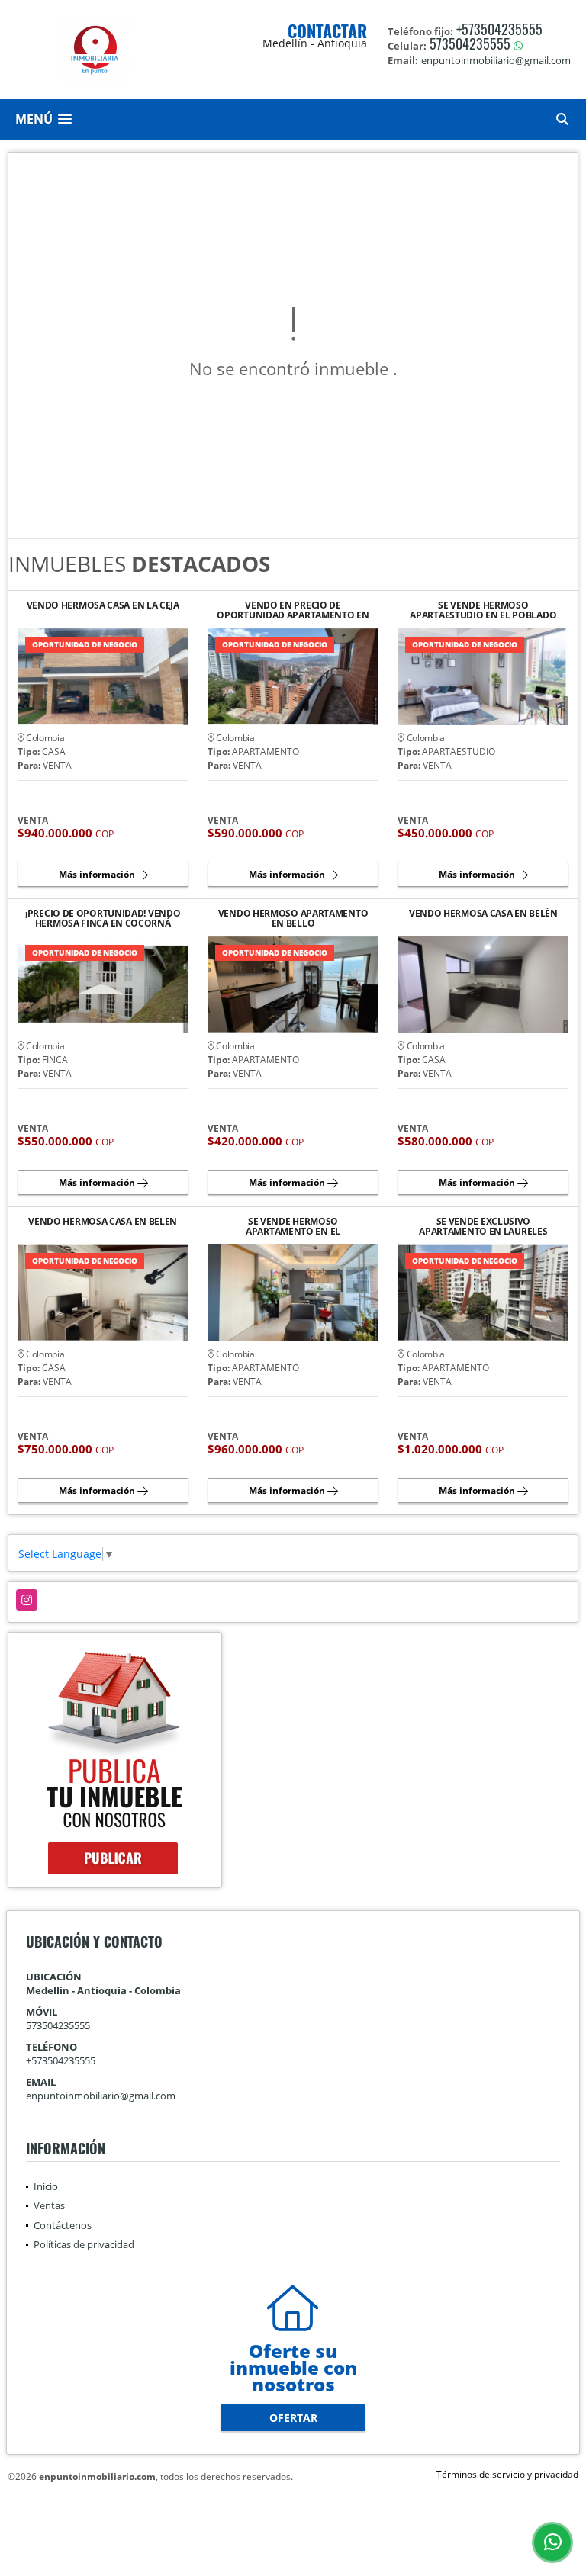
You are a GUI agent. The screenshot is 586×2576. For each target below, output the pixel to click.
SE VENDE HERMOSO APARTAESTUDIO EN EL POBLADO (483, 610)
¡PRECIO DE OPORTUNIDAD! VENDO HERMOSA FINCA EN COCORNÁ (103, 918)
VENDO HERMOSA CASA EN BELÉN (483, 914)
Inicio (46, 2186)
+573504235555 (499, 29)
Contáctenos (63, 2225)
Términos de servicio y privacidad (507, 2474)
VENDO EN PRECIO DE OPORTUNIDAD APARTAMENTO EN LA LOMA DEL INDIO (293, 610)
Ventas (49, 2205)
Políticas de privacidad (84, 2244)
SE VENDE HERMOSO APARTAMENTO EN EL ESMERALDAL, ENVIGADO (293, 1226)
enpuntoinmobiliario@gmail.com (101, 2096)
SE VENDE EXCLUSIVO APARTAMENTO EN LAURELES (483, 1226)
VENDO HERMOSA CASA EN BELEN (103, 1222)
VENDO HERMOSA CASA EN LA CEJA (103, 606)
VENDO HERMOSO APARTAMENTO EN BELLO (293, 918)
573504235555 (470, 43)
